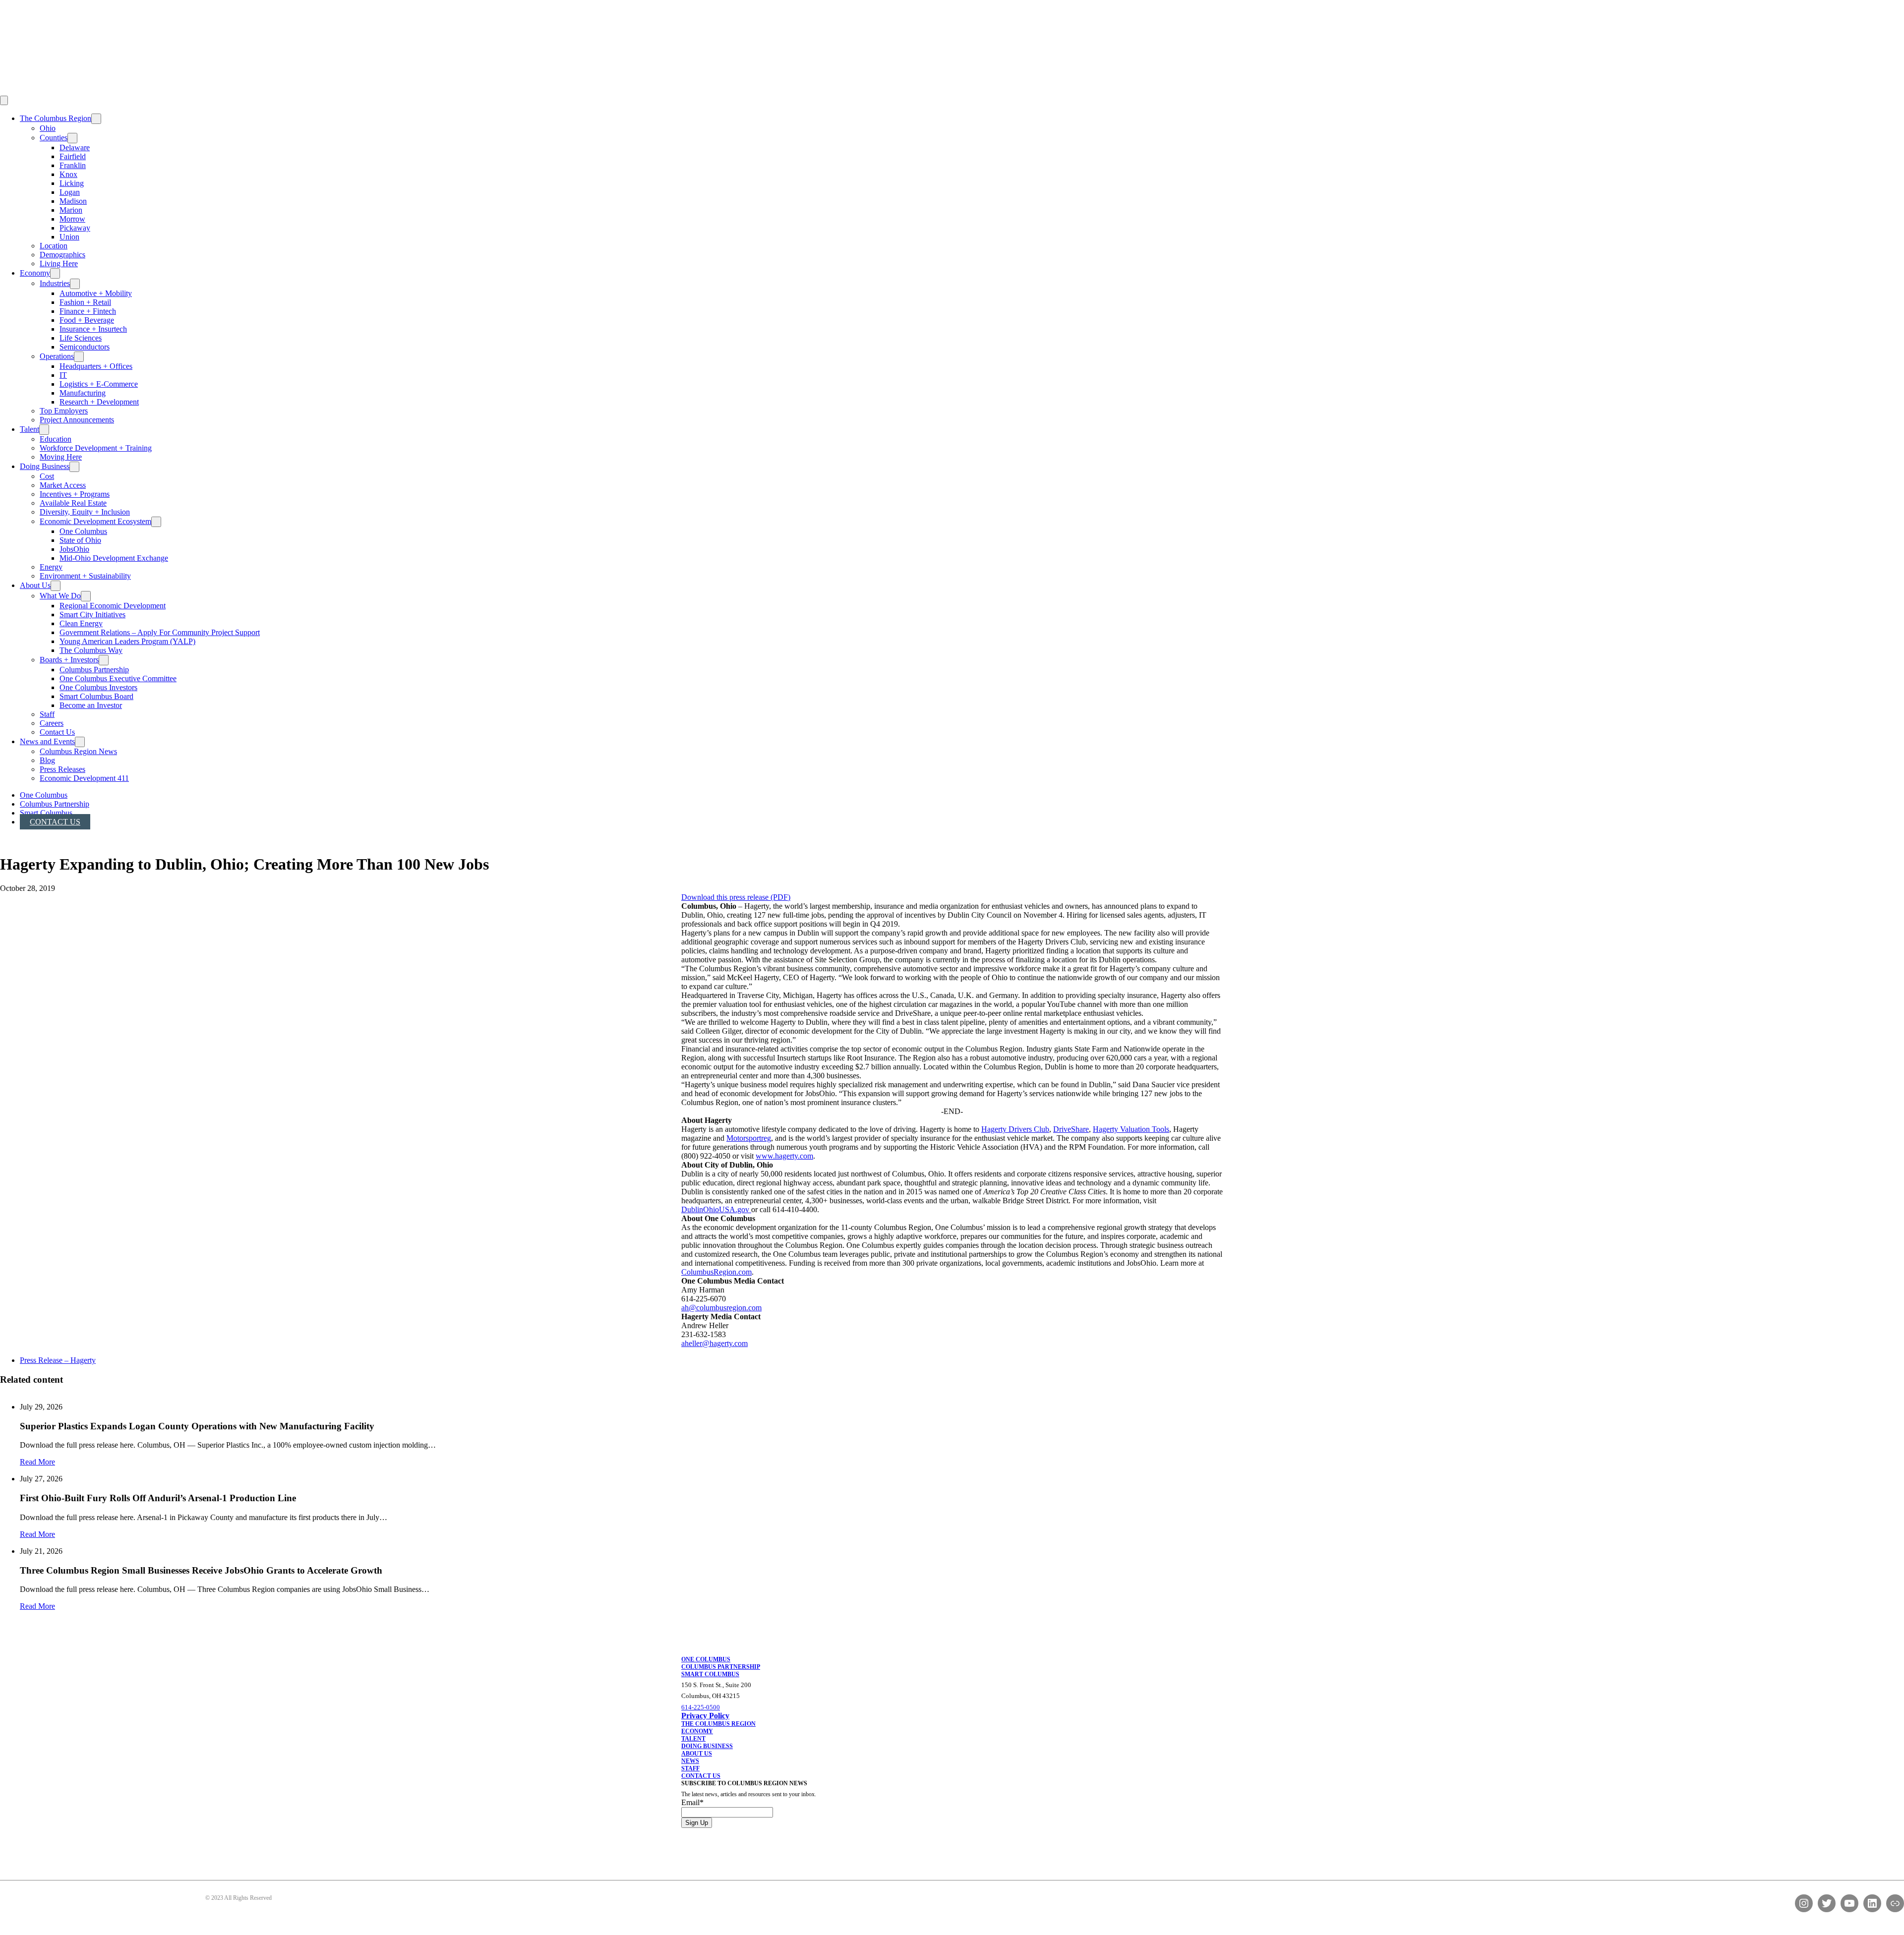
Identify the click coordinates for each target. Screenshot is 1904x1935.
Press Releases (62, 769)
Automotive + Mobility (96, 293)
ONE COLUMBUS (706, 1659)
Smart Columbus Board (96, 696)
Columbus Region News (78, 751)
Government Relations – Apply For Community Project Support (160, 632)
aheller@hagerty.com (714, 1343)
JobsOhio (74, 549)
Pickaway (75, 228)
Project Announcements (77, 420)
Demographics (62, 255)
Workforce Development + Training (96, 448)
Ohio (48, 128)
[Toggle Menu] (4, 100)
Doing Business (45, 466)
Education (56, 439)
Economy (35, 273)
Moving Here (61, 457)
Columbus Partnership (94, 670)
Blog (47, 760)
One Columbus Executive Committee (118, 678)
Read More (37, 1462)
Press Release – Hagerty (58, 1360)
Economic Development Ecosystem (95, 521)
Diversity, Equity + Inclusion (85, 512)
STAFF (690, 1768)
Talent (30, 429)
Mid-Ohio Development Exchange (114, 558)
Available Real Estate (73, 503)
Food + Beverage (87, 320)
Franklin (73, 165)
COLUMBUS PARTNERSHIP (721, 1667)
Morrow (72, 219)
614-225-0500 (701, 1707)
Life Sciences (81, 338)
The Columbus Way (91, 650)
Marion (71, 210)
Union (69, 237)
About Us (35, 585)
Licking (72, 183)
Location (54, 246)
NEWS (690, 1761)
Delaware (75, 147)
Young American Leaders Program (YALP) (127, 641)
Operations (57, 356)
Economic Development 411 (84, 778)
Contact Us (57, 732)
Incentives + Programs (75, 494)
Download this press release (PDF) (736, 897)
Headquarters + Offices (96, 366)
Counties (54, 138)
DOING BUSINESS (707, 1746)
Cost (47, 476)
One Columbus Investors (98, 687)
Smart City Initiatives (92, 615)
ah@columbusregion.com (721, 1308)
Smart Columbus (46, 813)
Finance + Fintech (88, 311)
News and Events (47, 741)
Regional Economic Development (113, 606)
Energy (51, 567)
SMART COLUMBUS (710, 1674)
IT (63, 375)
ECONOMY (697, 1731)
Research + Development (99, 402)
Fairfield (73, 156)
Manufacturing (83, 393)
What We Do (60, 596)
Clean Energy (81, 623)
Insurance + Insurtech (93, 329)
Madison (73, 201)
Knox (68, 174)
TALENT (693, 1739)
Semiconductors (85, 347)
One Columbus (83, 531)
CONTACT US (701, 1776)
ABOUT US (697, 1754)
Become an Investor (91, 705)
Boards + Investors (69, 660)
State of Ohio (80, 540)
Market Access (63, 485)
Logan (70, 192)
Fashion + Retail (85, 302)
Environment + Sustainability (85, 576)
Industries (55, 283)
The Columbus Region (56, 118)
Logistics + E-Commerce (99, 384)
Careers (52, 723)
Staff (47, 714)
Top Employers (64, 411)
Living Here (59, 264)
